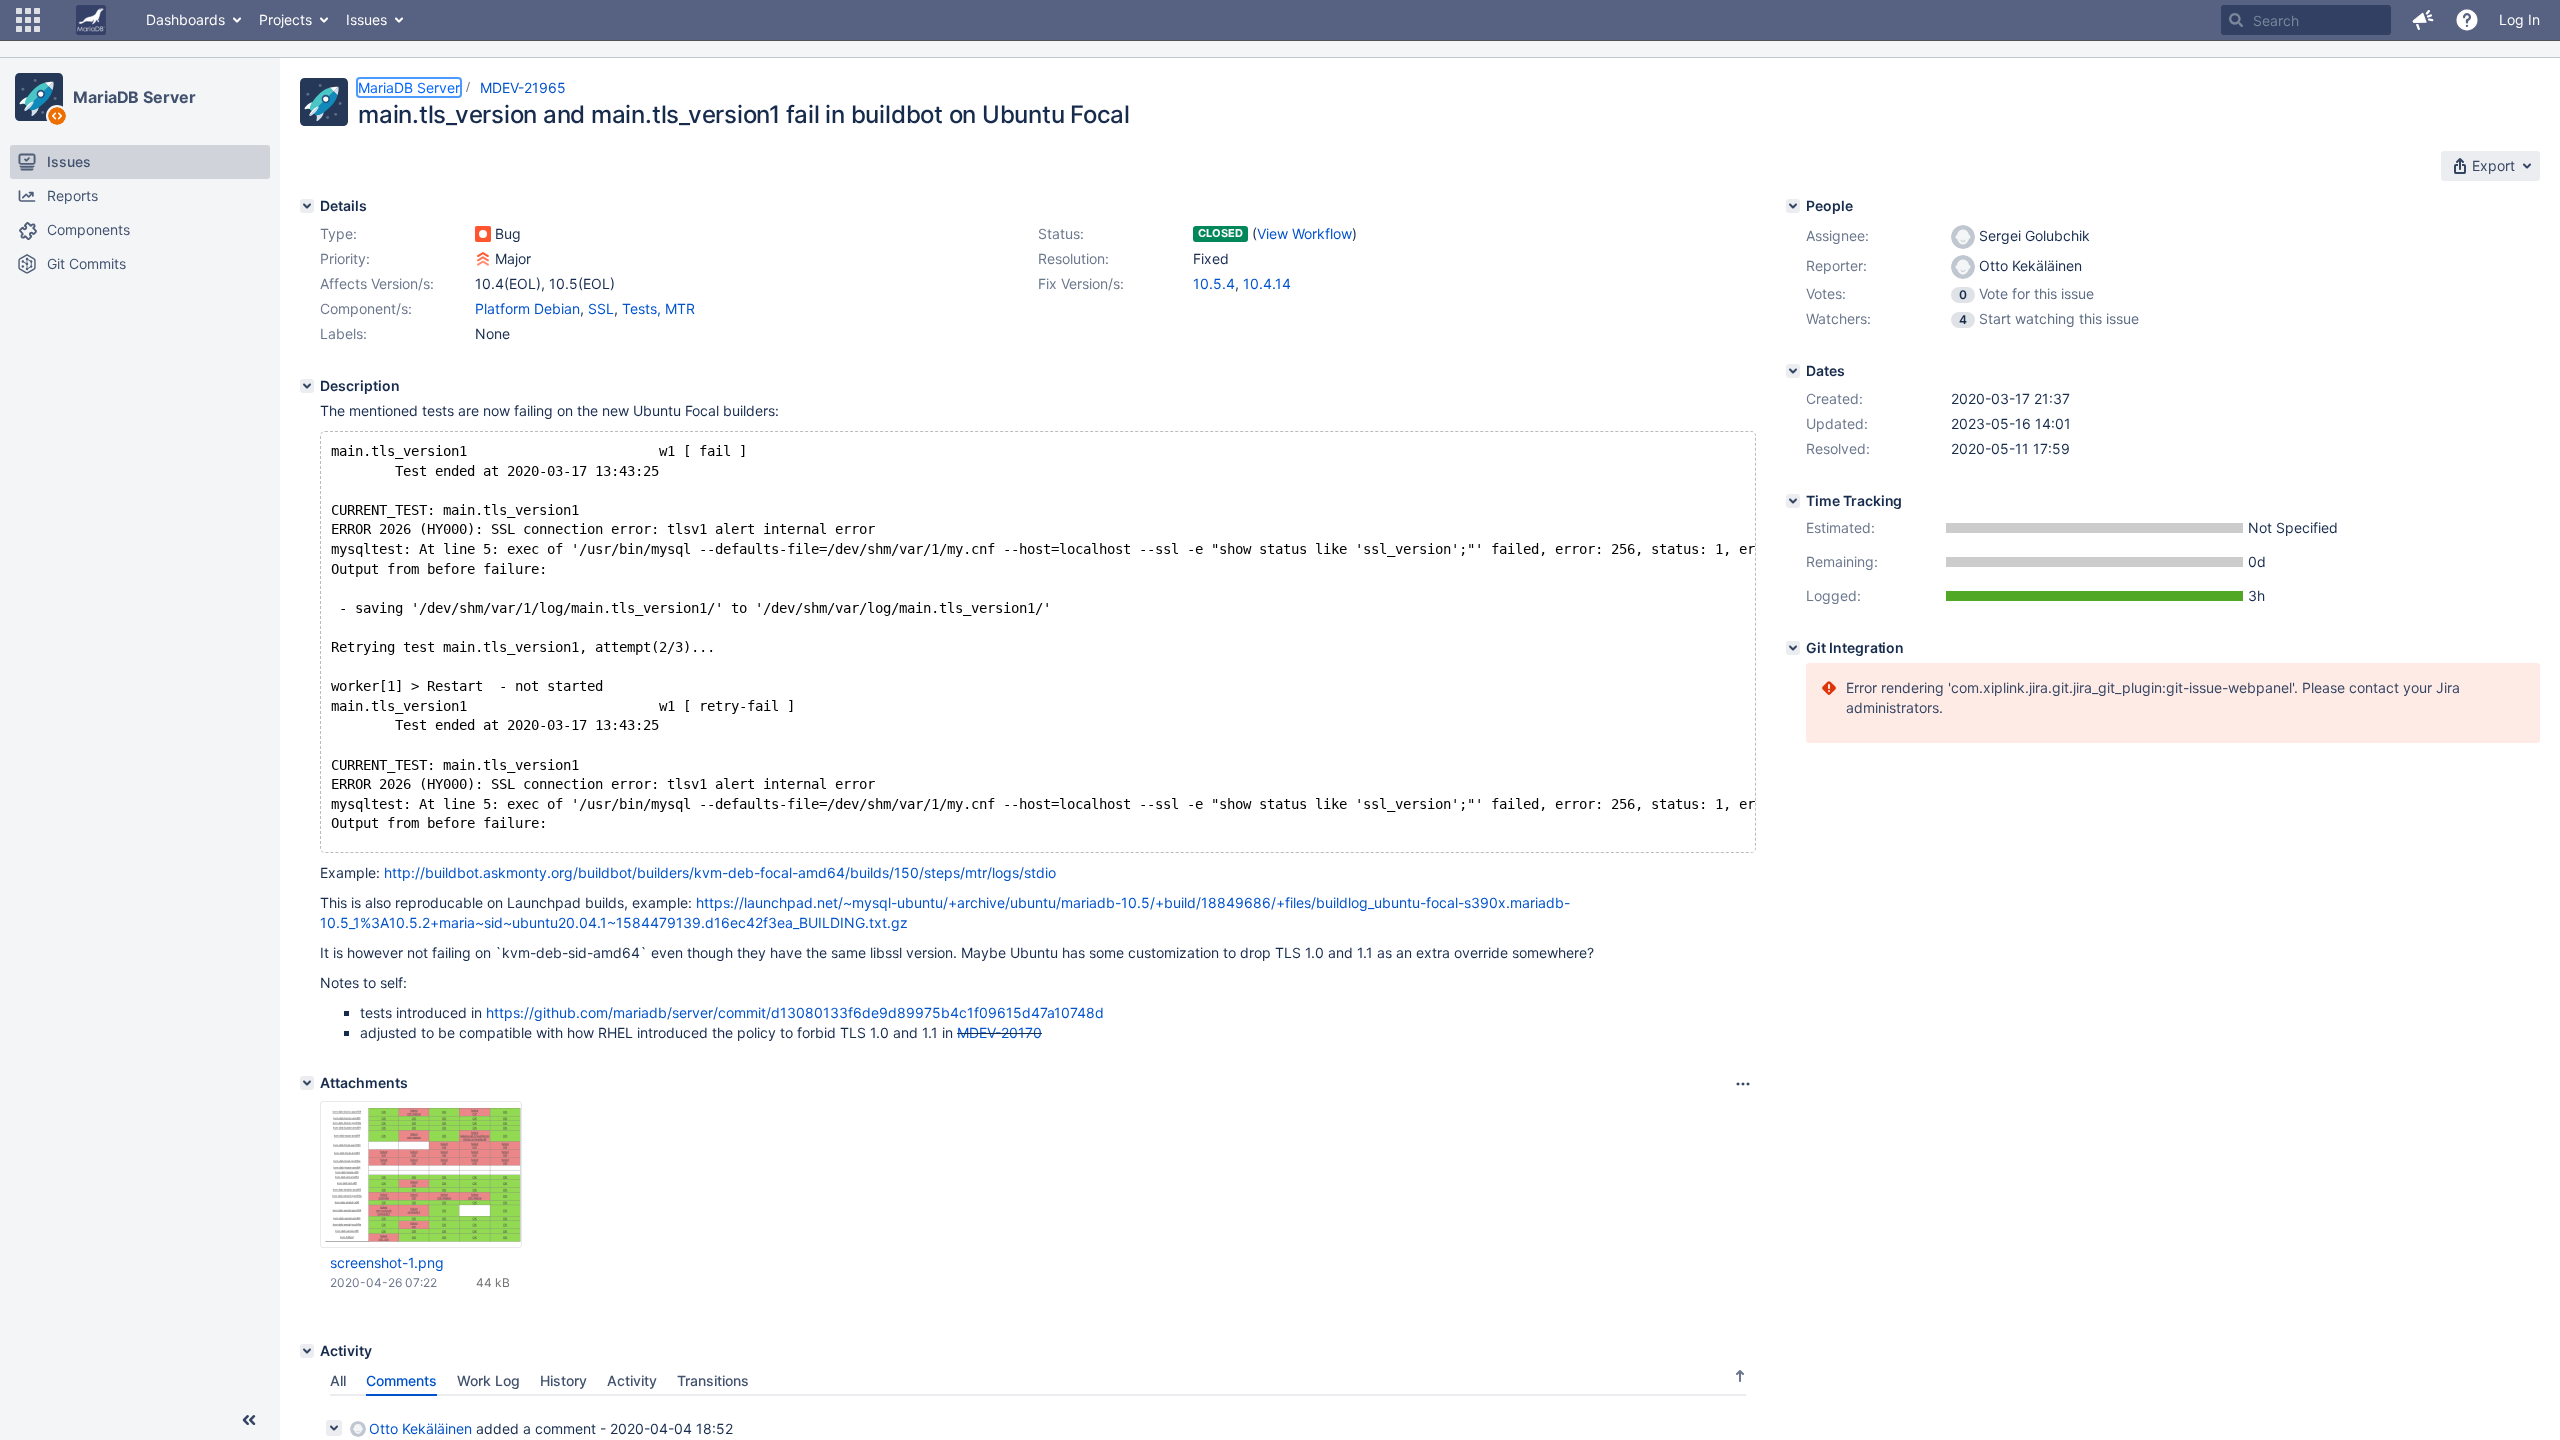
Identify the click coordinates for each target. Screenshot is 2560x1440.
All (338, 1380)
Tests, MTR (658, 308)
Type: (338, 233)
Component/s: (366, 308)
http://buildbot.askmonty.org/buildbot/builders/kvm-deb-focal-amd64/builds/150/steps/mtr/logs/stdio (720, 872)
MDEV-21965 (523, 87)
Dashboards (185, 19)
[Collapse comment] (334, 1428)
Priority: (345, 258)
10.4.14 (1267, 283)
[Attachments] (307, 1083)
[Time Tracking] (1793, 501)
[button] (28, 20)
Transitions (713, 1380)
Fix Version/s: (1081, 283)
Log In (2519, 19)
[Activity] (307, 1351)
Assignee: (1837, 235)
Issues (366, 19)
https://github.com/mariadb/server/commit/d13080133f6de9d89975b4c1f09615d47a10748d (795, 1012)
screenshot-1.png (387, 1262)
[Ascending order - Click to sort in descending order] (1740, 1376)
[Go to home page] (91, 20)
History (563, 1380)
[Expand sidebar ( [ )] (249, 1420)
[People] (1793, 206)
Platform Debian (527, 308)
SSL (601, 308)
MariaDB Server (134, 97)
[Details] (307, 206)
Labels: (343, 333)
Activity (632, 1380)
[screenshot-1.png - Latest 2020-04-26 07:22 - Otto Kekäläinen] (421, 1174)
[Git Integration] (1793, 648)
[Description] (307, 386)
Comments (401, 1380)
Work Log (488, 1380)
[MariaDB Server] (39, 97)
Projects (285, 19)
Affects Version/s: (377, 283)
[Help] (2467, 20)
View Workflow (1304, 233)
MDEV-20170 (999, 1032)
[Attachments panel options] (1743, 1084)
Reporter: (1836, 265)
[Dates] (1793, 371)
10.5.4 (1214, 283)
